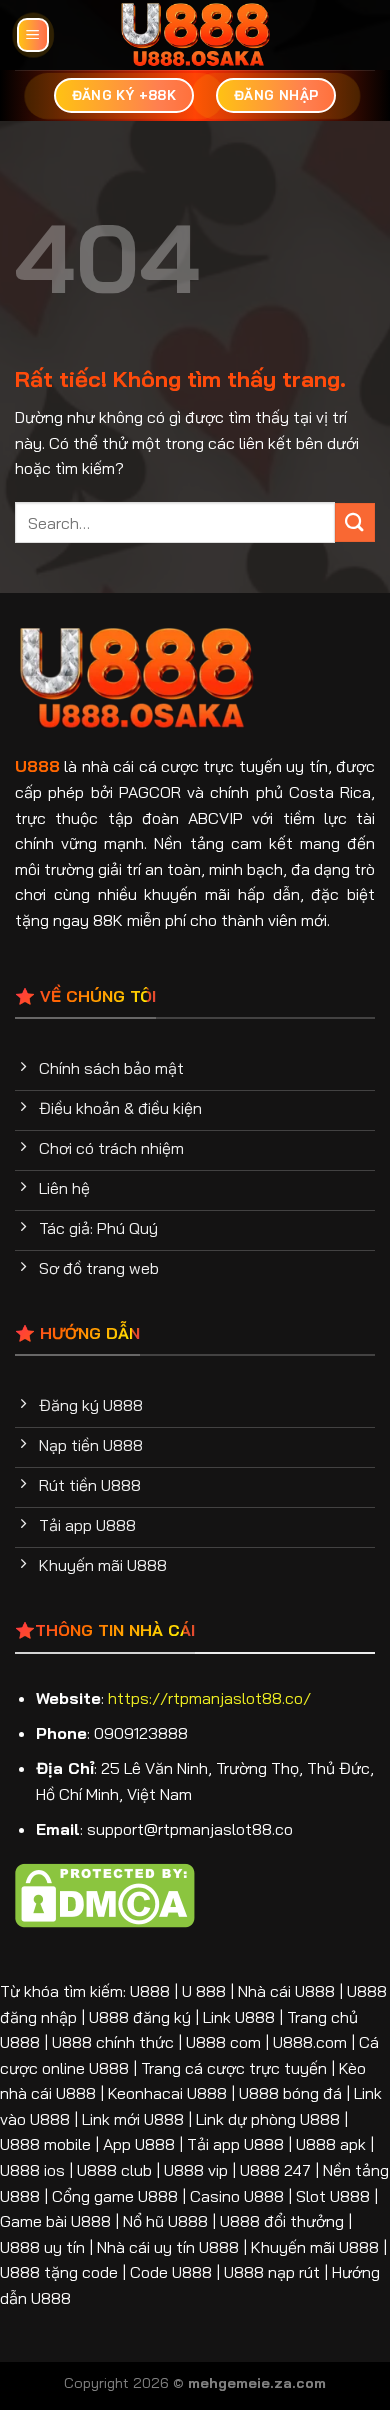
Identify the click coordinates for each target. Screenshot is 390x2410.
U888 (37, 766)
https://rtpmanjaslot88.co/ (209, 1698)
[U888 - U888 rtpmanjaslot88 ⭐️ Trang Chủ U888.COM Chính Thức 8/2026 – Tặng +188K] (195, 35)
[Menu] (33, 35)
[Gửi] (355, 522)
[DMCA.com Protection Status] (105, 1894)
